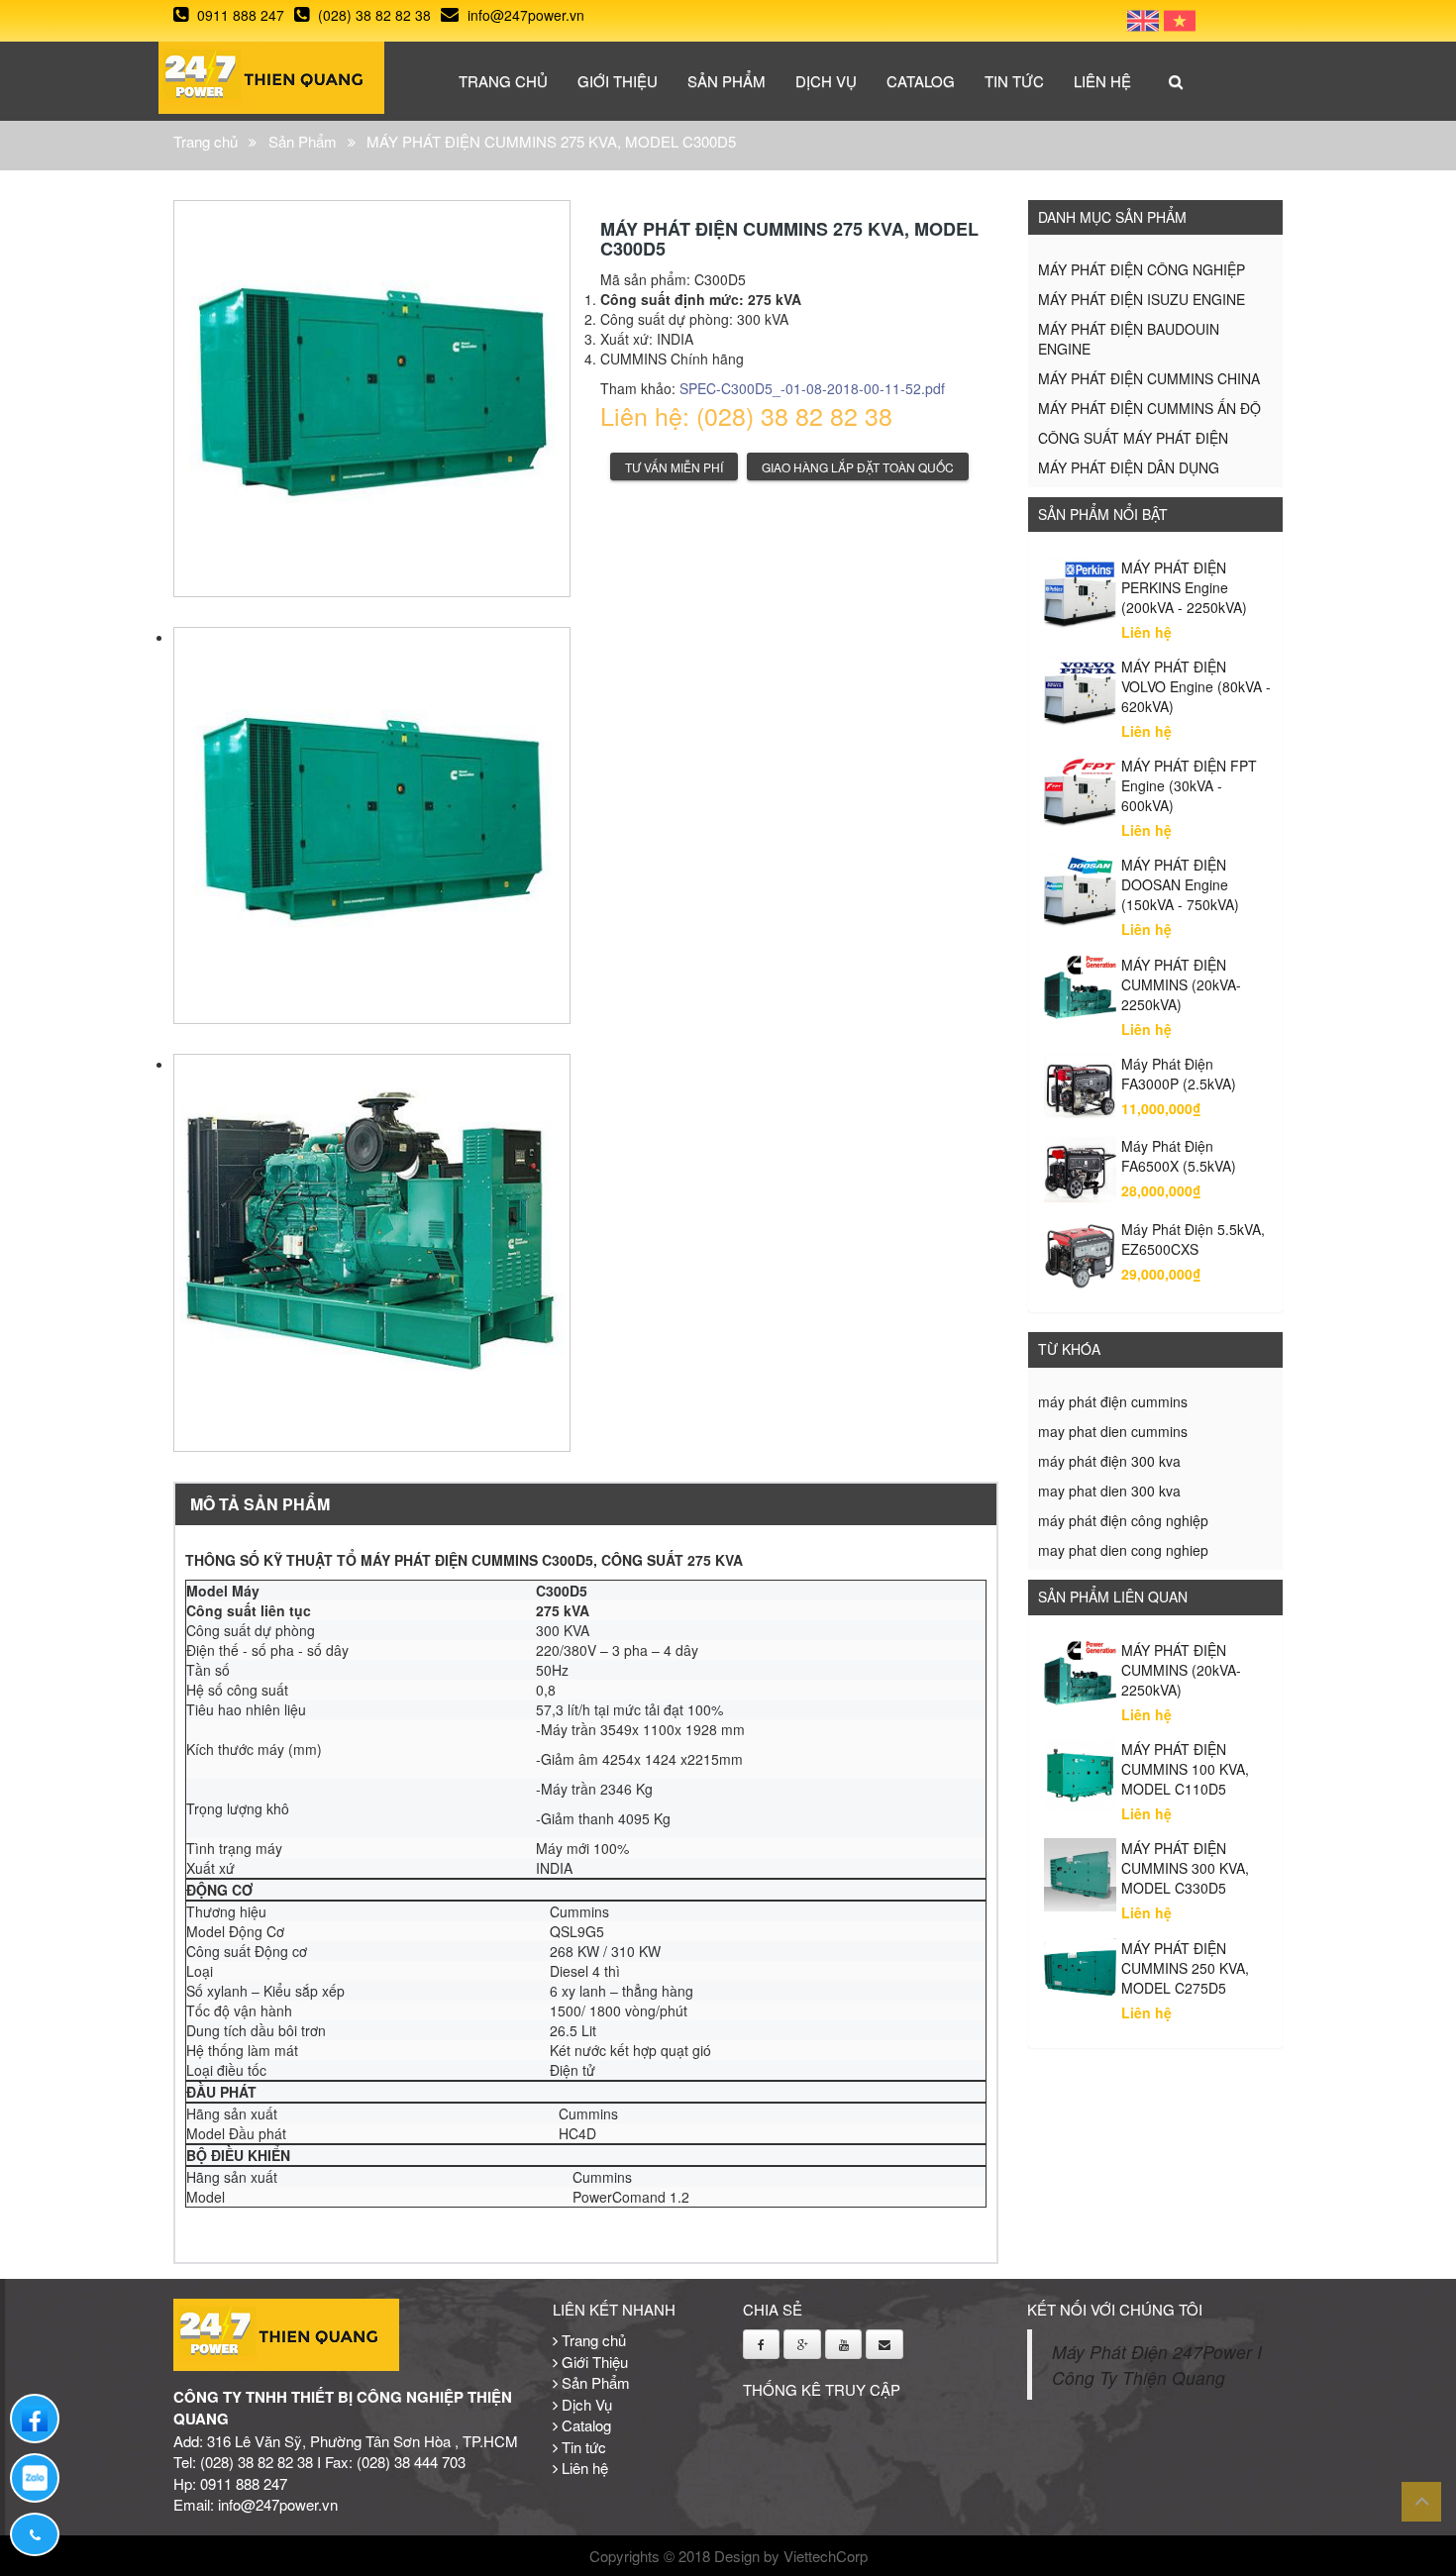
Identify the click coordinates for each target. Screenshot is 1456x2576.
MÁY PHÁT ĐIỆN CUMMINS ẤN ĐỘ (1149, 408)
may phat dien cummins (1113, 1431)
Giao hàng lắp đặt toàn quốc (858, 467)
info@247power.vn (524, 15)
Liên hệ (1102, 81)
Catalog (921, 81)
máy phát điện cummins (1113, 1401)
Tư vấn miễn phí (674, 467)
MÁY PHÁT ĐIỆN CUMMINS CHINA (1149, 378)
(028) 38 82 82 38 (372, 15)
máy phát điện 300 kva (1109, 1461)
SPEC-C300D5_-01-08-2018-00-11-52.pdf (812, 388)
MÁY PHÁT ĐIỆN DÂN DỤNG (1129, 467)
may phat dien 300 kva (1109, 1491)
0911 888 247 (239, 15)
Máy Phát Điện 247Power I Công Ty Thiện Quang (1157, 2365)
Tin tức (1014, 81)
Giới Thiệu (618, 81)
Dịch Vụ (826, 81)
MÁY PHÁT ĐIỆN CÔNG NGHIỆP (1142, 269)
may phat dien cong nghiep (1123, 1550)
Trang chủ (503, 81)
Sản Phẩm (727, 81)
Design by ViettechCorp (791, 2556)
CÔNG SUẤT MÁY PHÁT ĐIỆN (1133, 438)
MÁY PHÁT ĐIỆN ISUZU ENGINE (1142, 299)
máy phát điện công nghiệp (1123, 1520)
